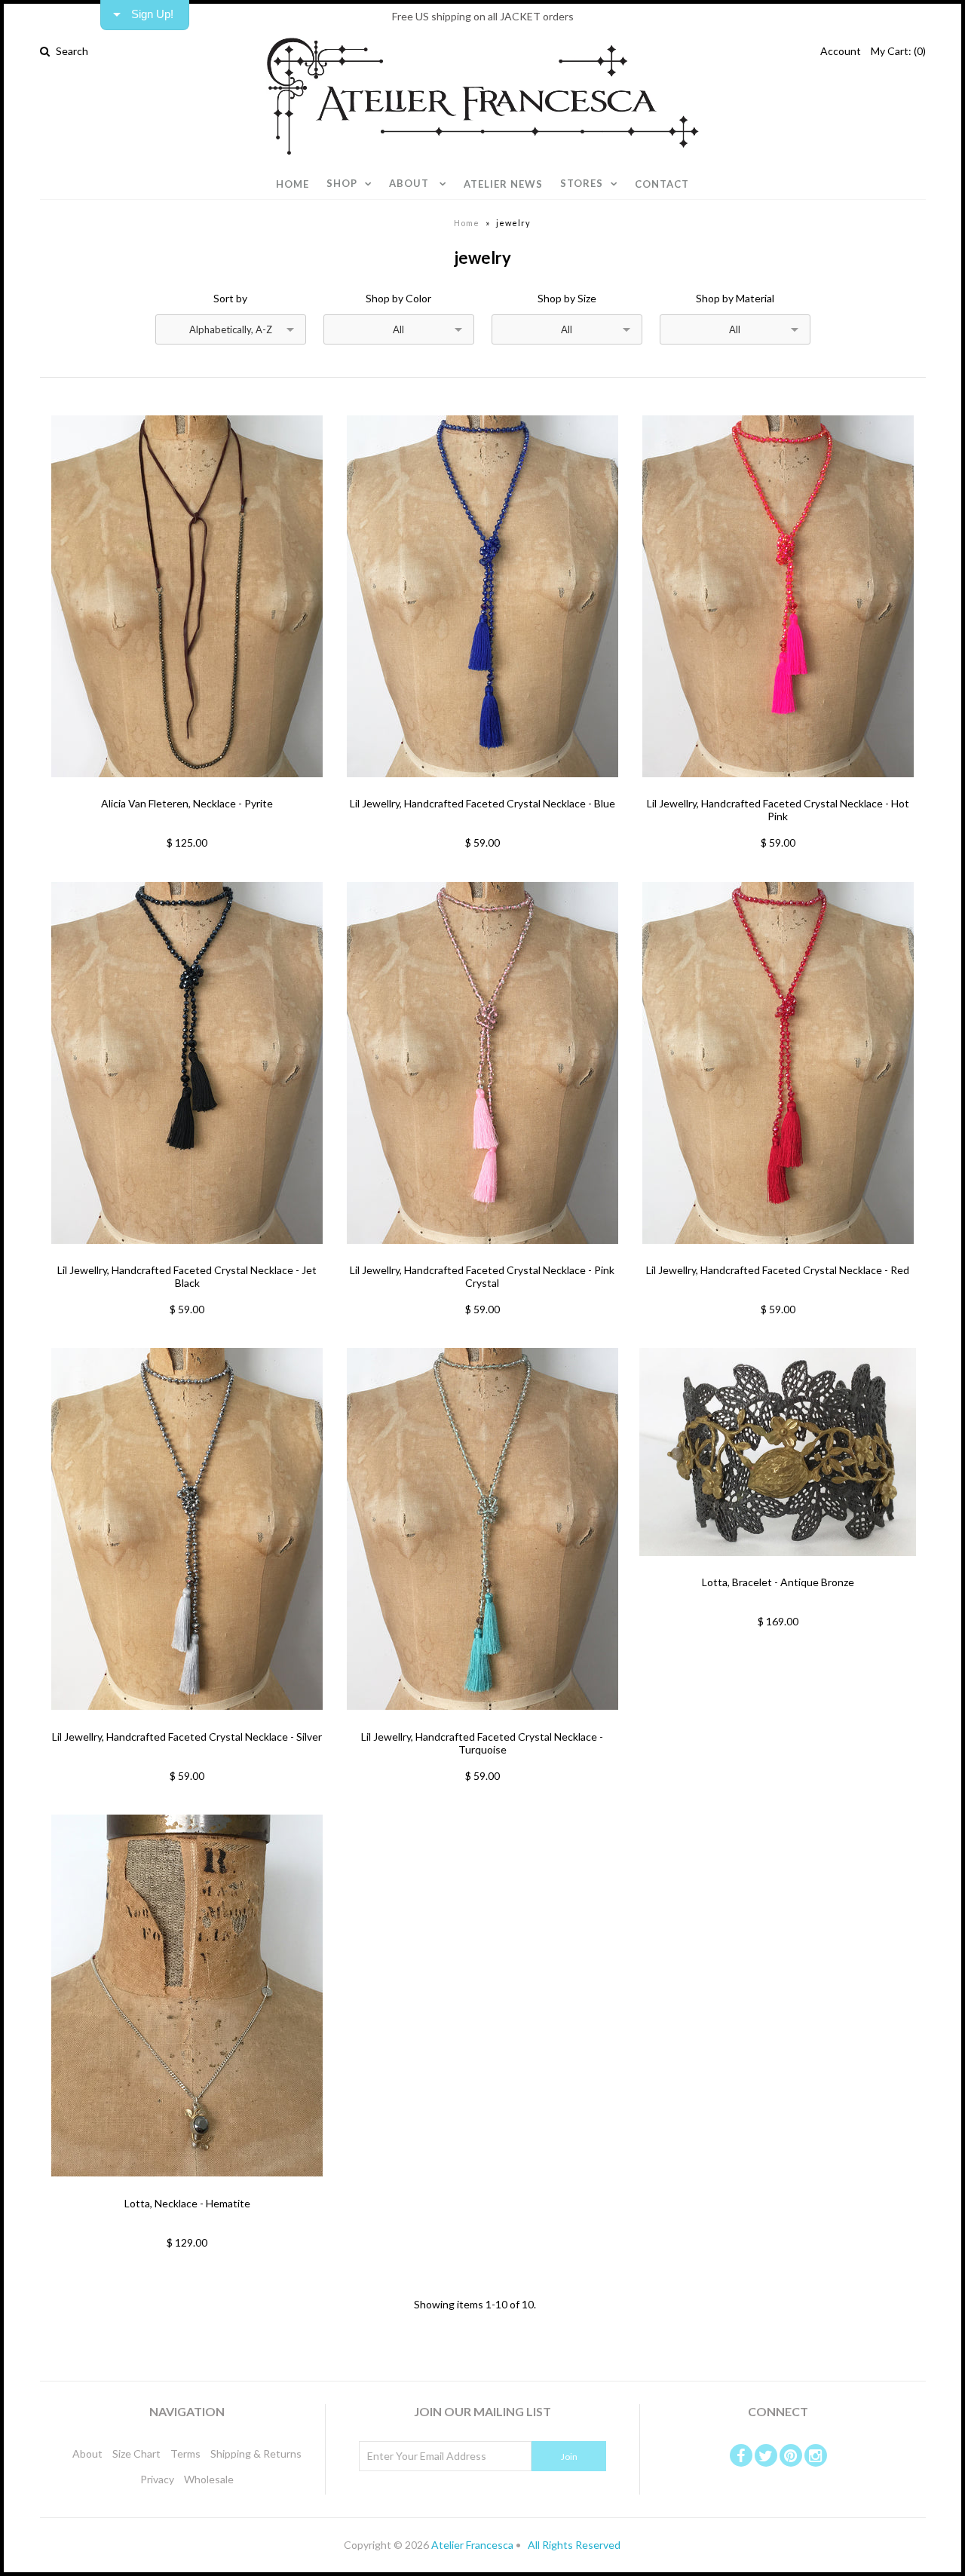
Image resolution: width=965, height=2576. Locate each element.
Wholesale (209, 2479)
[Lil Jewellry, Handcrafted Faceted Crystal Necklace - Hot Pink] (778, 788)
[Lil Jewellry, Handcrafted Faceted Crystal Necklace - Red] (778, 1255)
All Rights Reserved (573, 2545)
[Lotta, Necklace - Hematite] (187, 2187)
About (411, 183)
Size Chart (136, 2453)
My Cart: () (898, 51)
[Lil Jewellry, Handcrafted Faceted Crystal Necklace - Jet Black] (187, 1255)
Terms (185, 2453)
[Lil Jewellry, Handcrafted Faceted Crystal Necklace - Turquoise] (482, 1721)
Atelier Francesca (472, 2545)
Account (841, 51)
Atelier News (503, 184)
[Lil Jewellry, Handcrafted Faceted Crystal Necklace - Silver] (187, 1721)
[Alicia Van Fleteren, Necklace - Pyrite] (187, 788)
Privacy (157, 2479)
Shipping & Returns (256, 2453)
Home (293, 184)
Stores (582, 183)
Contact (662, 184)
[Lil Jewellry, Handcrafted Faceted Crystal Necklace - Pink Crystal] (482, 1255)
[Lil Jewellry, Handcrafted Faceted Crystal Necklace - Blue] (482, 788)
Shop (342, 183)
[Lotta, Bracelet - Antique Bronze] (778, 1567)
